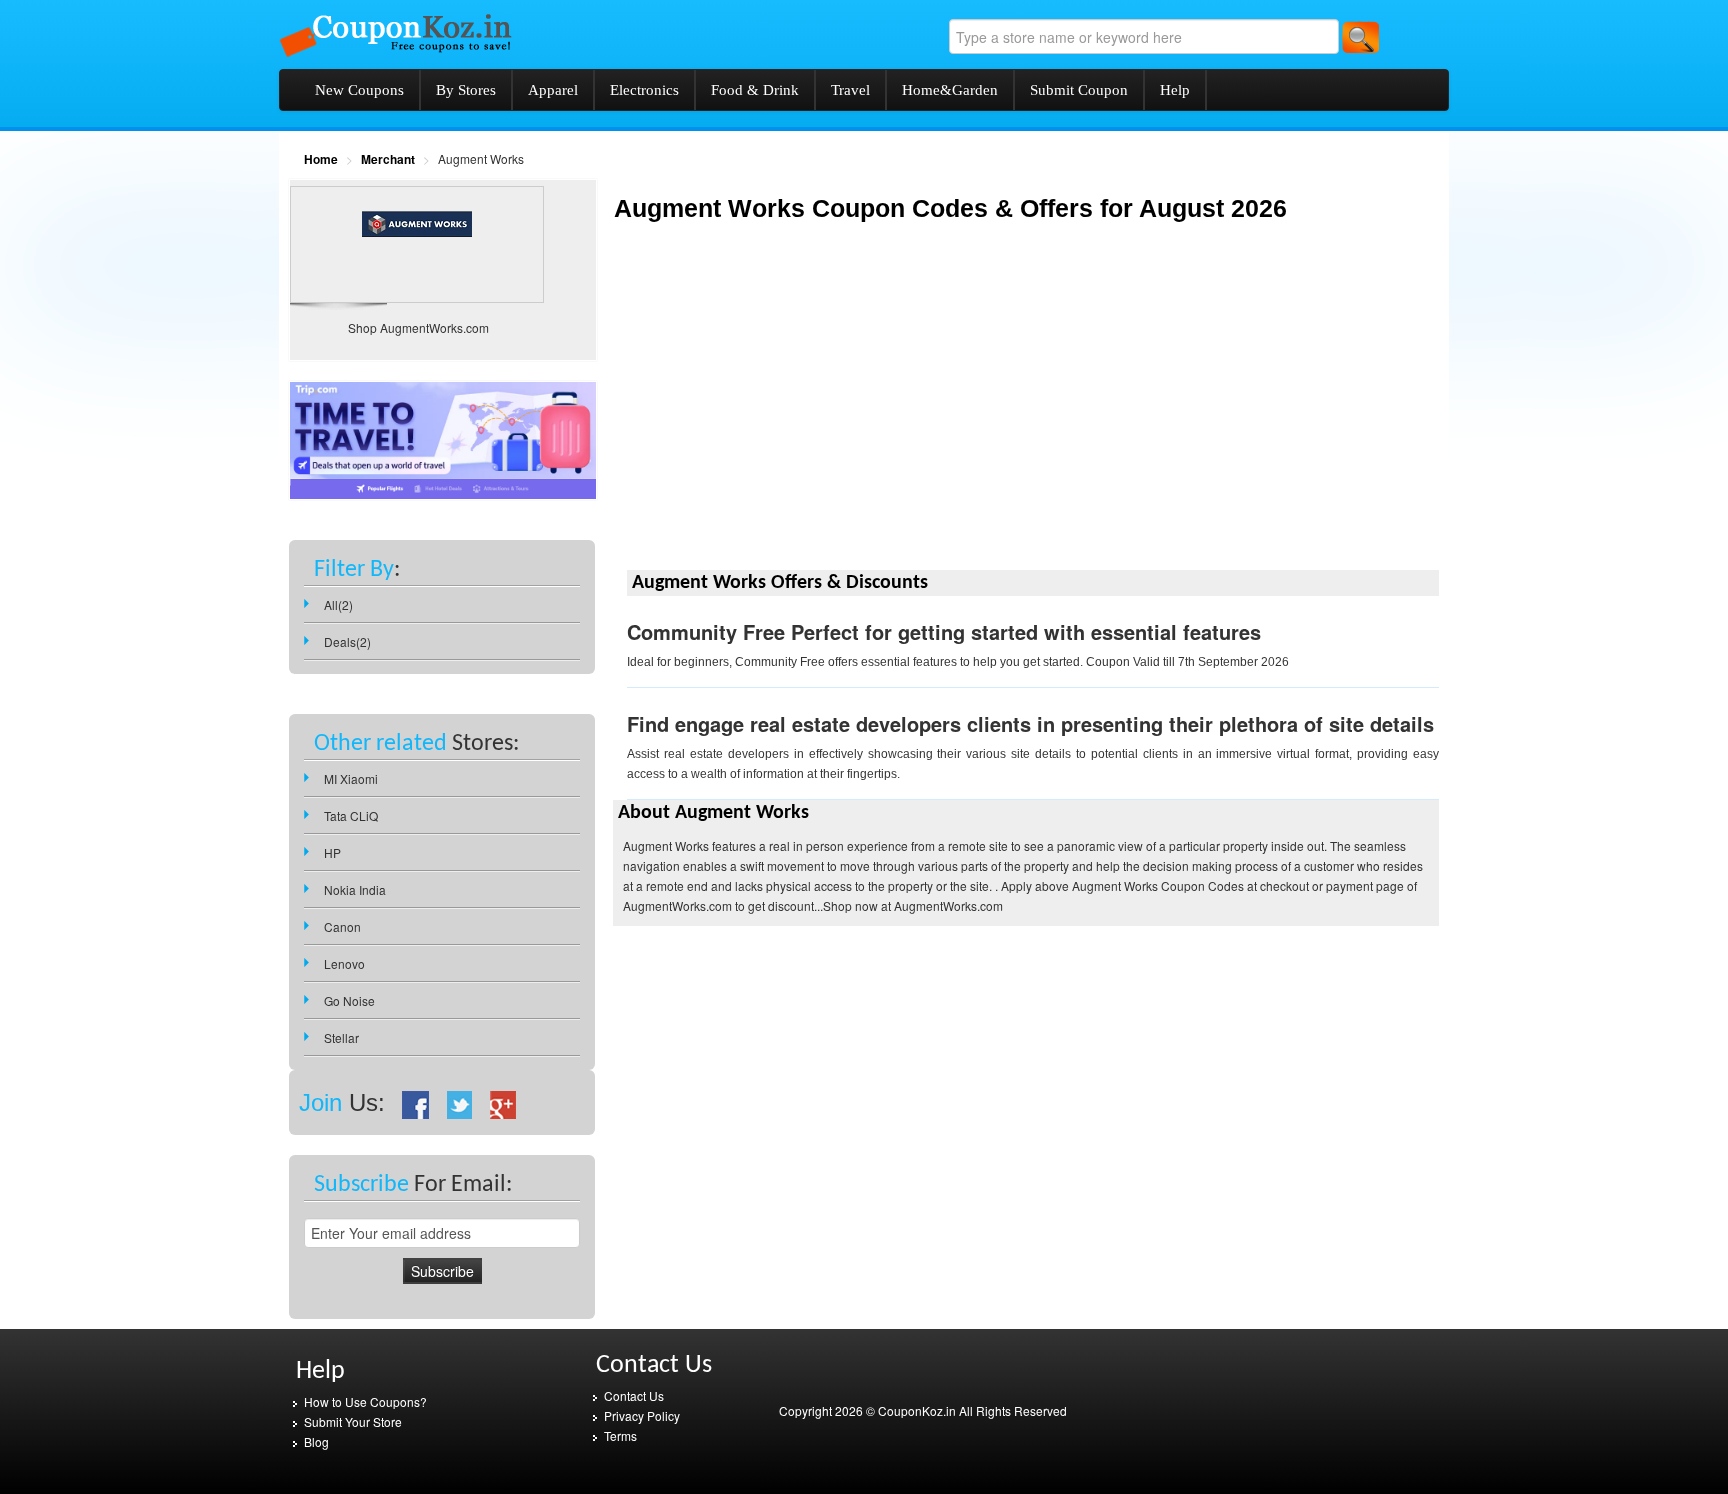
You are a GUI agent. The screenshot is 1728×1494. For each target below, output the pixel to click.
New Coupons (359, 90)
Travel (850, 90)
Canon (342, 926)
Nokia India (355, 889)
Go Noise (349, 1000)
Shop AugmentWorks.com (418, 327)
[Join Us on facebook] (416, 1102)
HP (332, 852)
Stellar (341, 1037)
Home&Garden (950, 90)
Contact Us (634, 1395)
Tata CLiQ (351, 815)
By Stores (466, 90)
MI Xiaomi (351, 778)
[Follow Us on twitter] (460, 1102)
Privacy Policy (642, 1415)
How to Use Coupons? (365, 1401)
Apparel (553, 90)
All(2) (338, 604)
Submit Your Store (353, 1421)
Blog (316, 1441)
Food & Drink (755, 90)
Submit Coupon (1079, 90)
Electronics (644, 90)
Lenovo (344, 963)
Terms (620, 1435)
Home (321, 159)
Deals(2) (347, 641)
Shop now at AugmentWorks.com (913, 905)
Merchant (388, 159)
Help (1175, 90)
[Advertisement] (781, 412)
